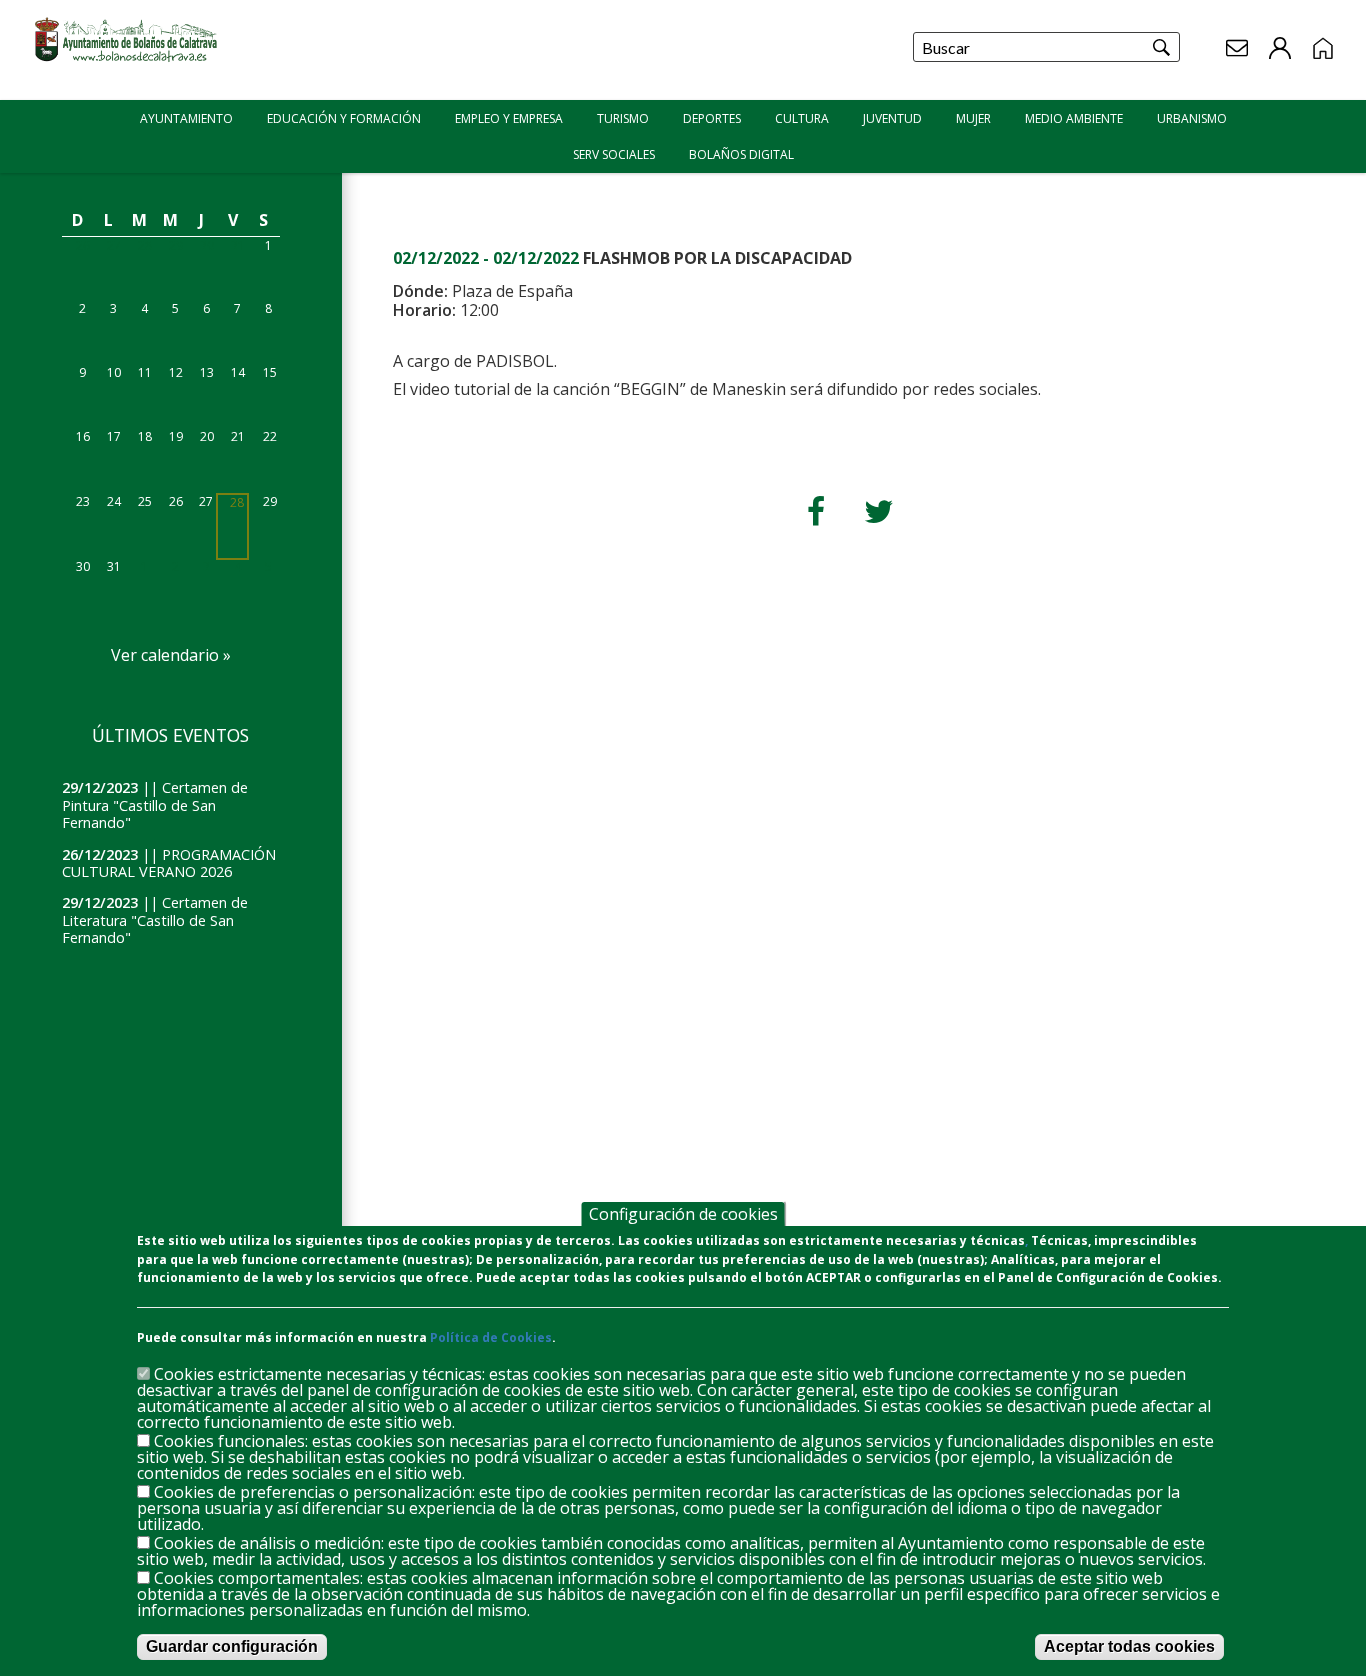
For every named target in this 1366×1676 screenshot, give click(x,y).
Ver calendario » (171, 655)
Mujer (973, 118)
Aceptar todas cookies (1129, 1646)
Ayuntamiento (186, 118)
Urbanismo (1192, 118)
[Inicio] (128, 61)
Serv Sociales (614, 154)
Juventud (892, 118)
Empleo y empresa (509, 118)
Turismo (623, 118)
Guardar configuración (232, 1646)
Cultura (802, 118)
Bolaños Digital (741, 154)
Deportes (712, 118)
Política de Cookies (491, 1337)
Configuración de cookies (683, 1214)
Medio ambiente (1074, 118)
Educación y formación (344, 118)
